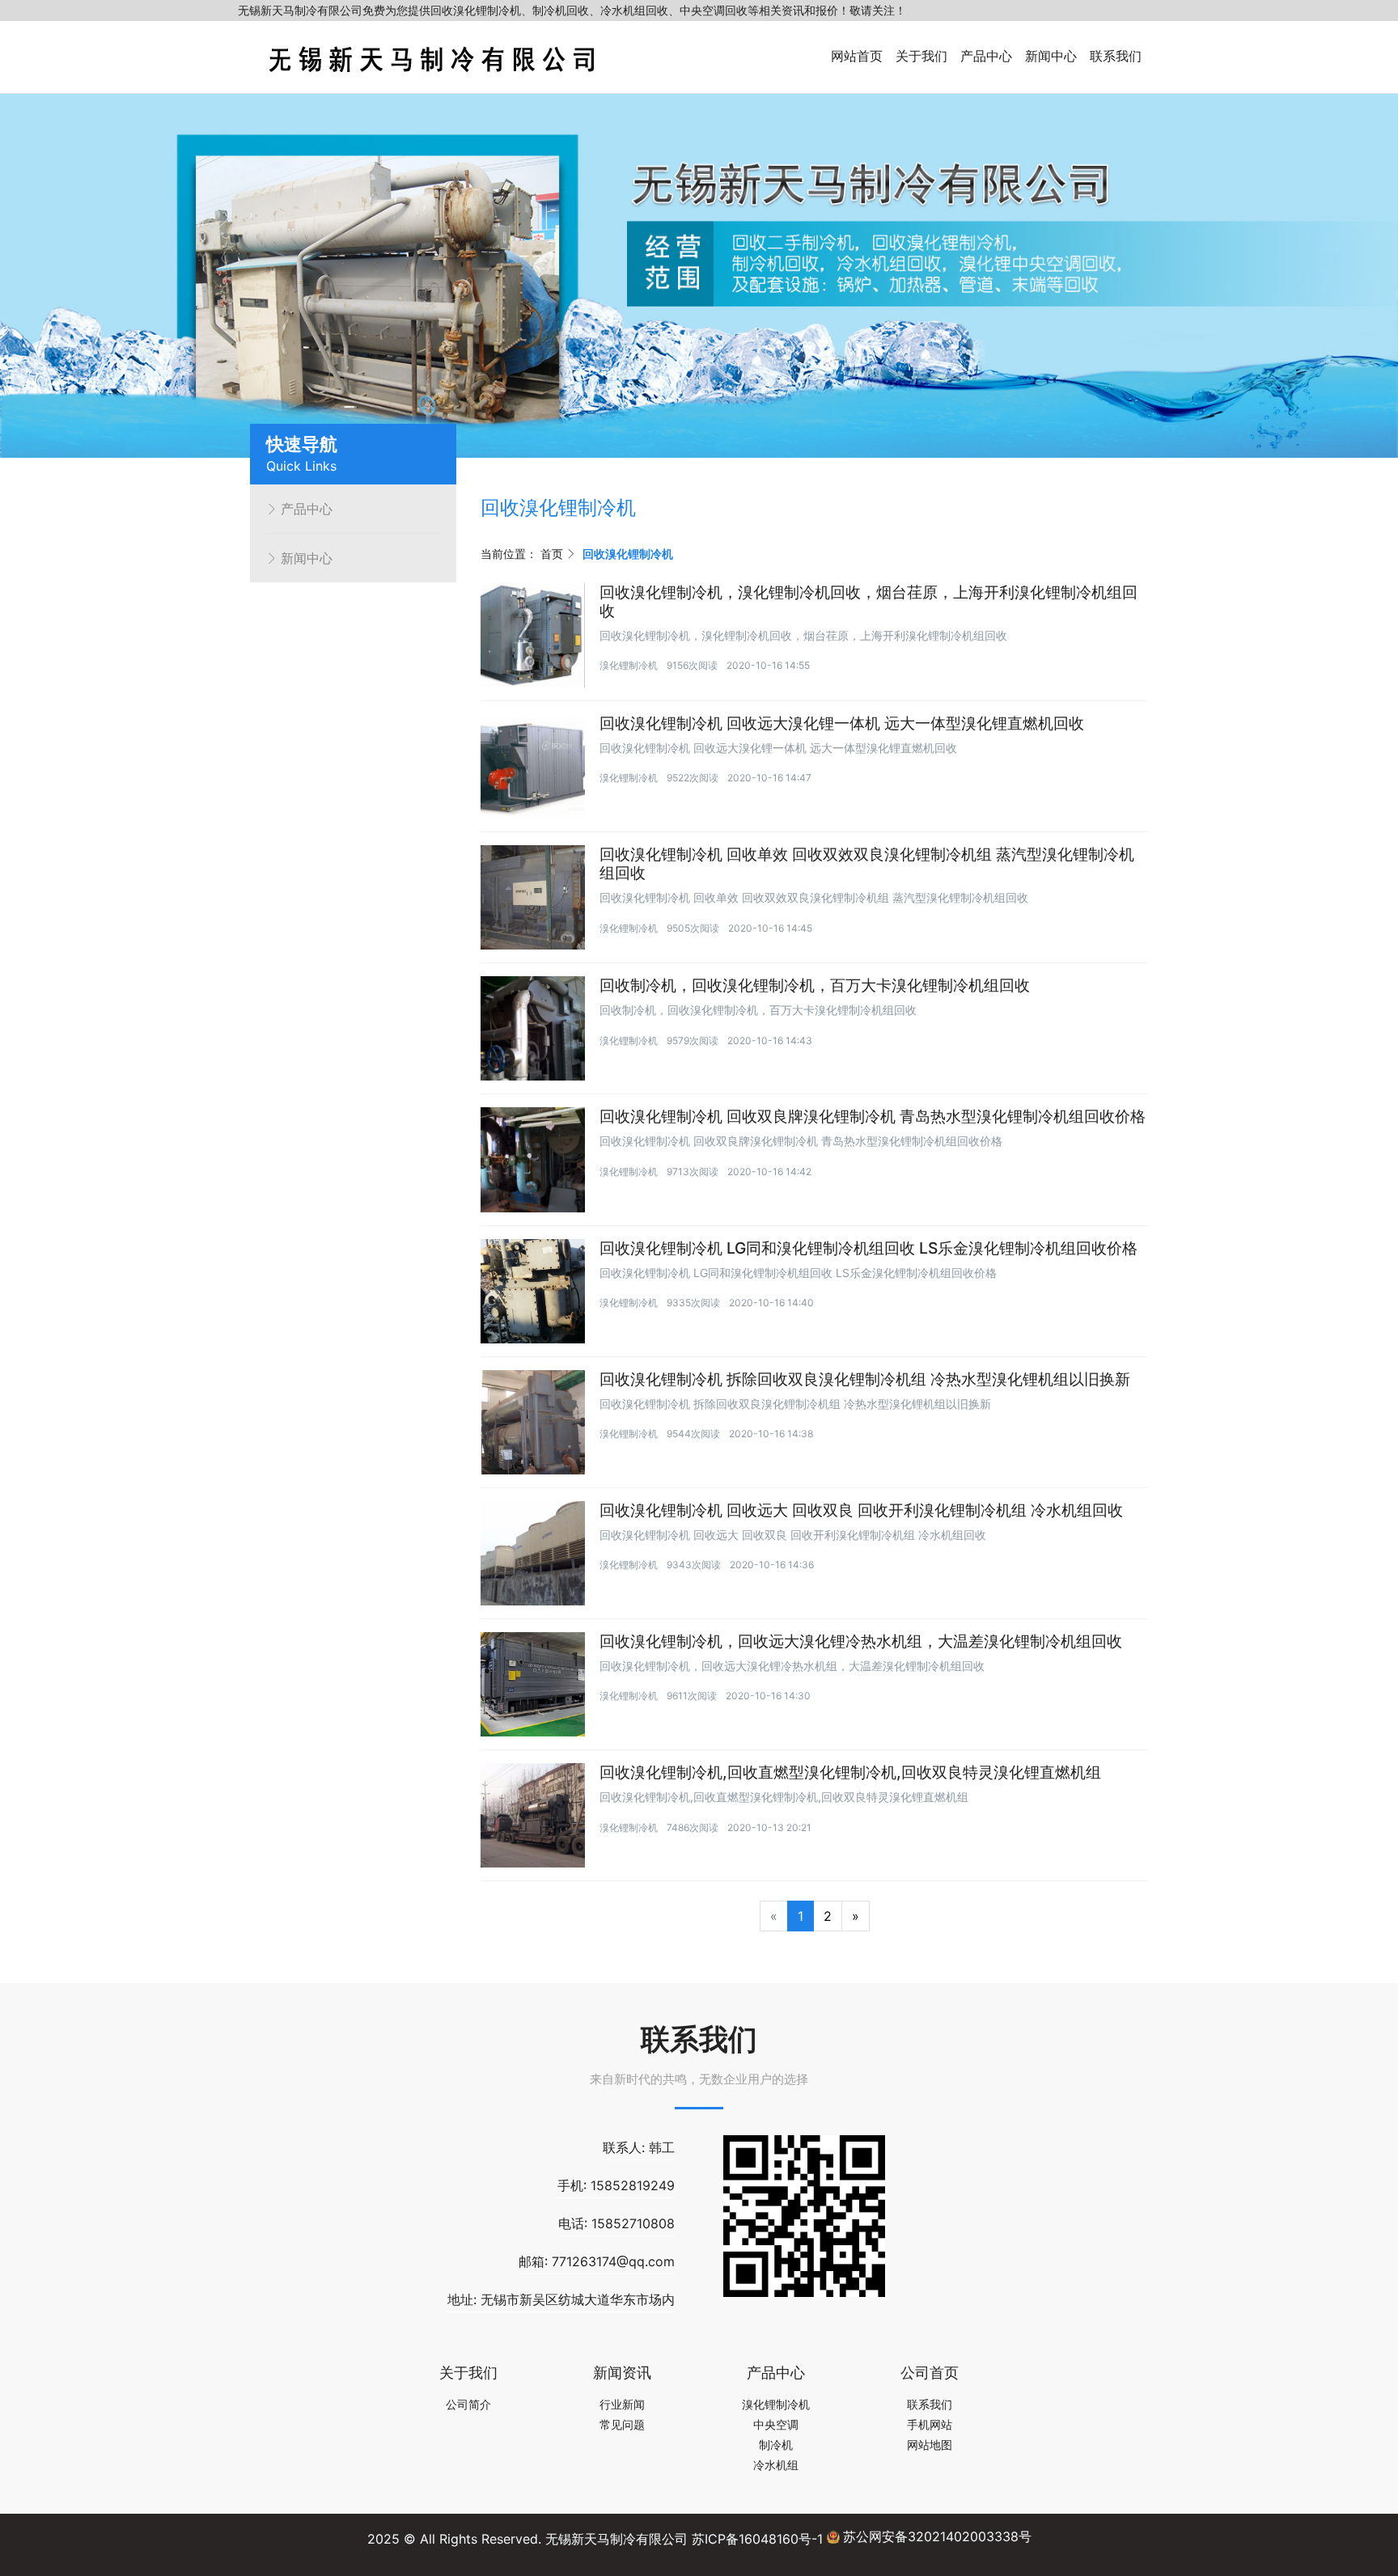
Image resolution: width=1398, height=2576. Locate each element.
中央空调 (776, 2424)
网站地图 (930, 2445)
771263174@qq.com (613, 2261)
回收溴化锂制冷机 (628, 554)
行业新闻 (622, 2404)
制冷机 (776, 2445)
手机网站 (930, 2424)
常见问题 (622, 2424)
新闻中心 (1051, 56)
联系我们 (1116, 56)
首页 (552, 554)
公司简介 (468, 2404)
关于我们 (921, 56)
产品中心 (986, 56)
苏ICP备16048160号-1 (757, 2539)
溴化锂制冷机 (629, 665)
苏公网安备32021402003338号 (937, 2536)
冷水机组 (776, 2465)
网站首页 (857, 56)
